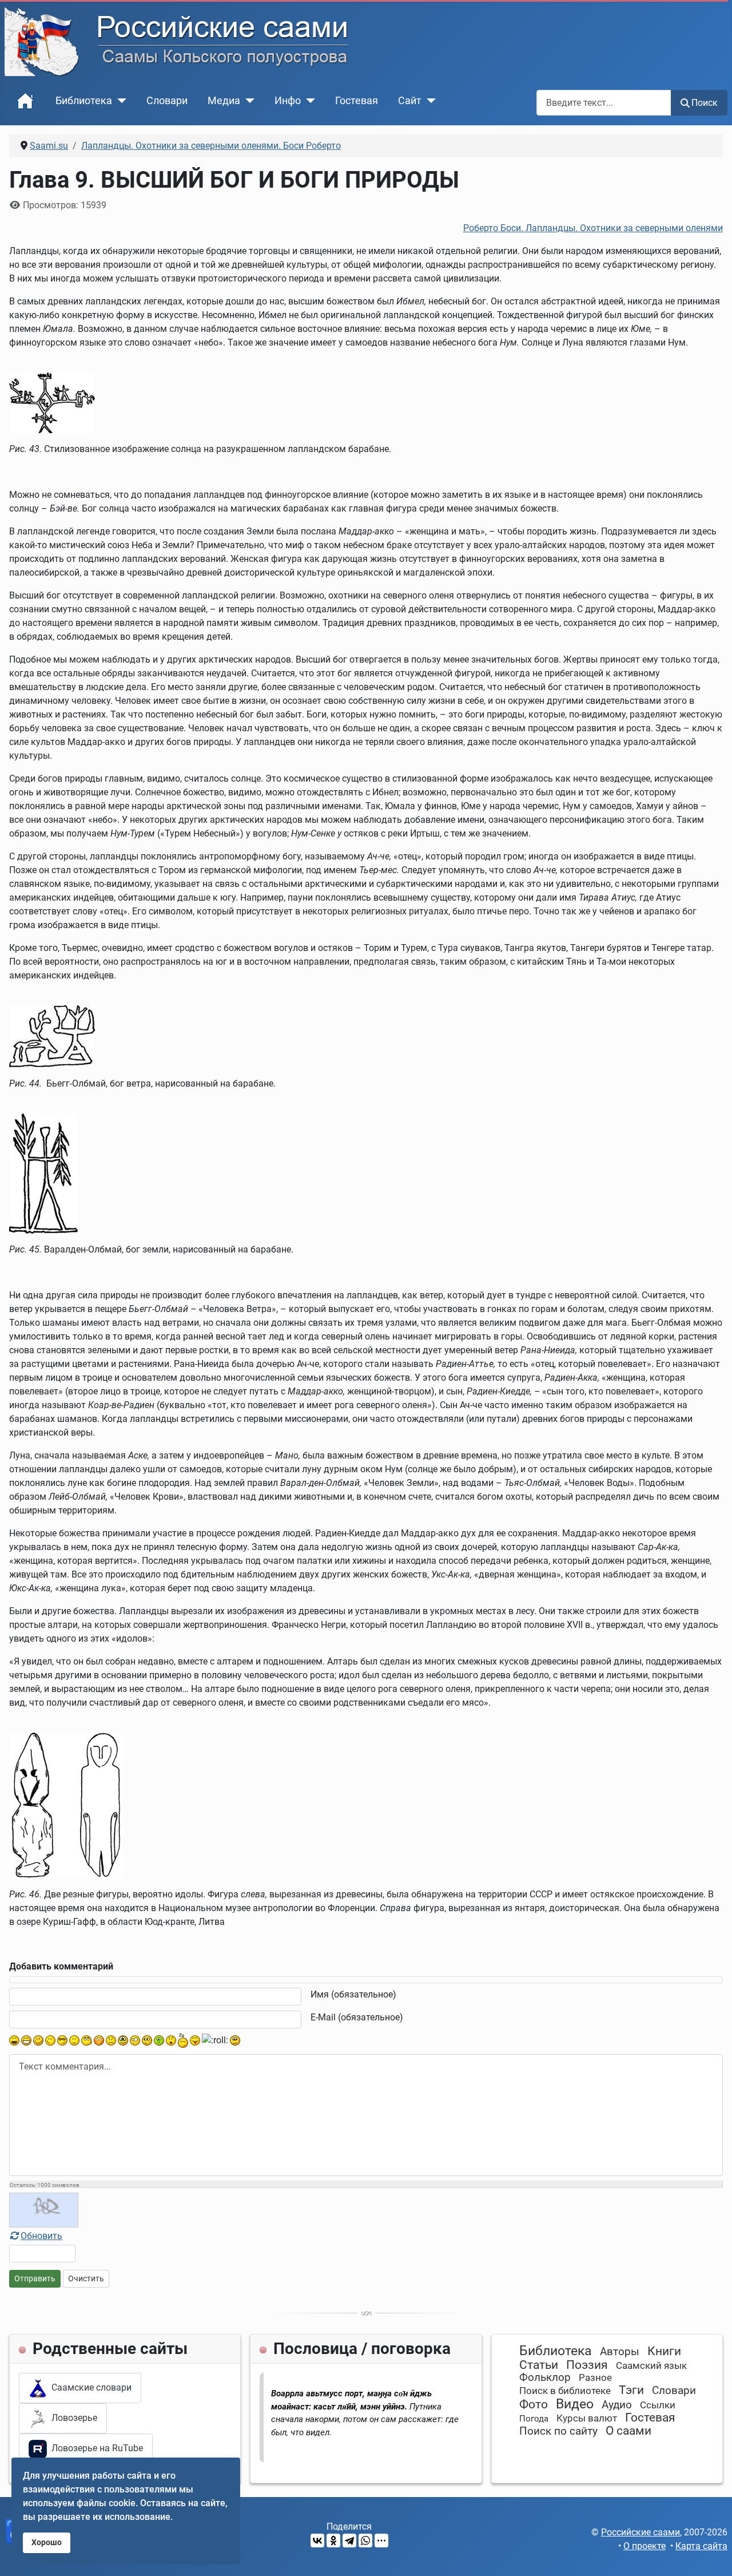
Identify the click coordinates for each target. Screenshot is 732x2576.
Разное (595, 2377)
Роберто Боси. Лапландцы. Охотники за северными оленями (593, 228)
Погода (534, 2419)
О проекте (645, 2546)
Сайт (410, 101)
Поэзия (587, 2365)
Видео (575, 2404)
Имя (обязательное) (353, 1994)
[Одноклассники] (333, 2541)
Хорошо (47, 2543)
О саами (628, 2431)
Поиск (705, 103)
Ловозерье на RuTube (95, 2448)
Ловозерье (72, 2418)
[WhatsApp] (365, 2541)
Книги (664, 2351)
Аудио (617, 2405)
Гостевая (357, 101)
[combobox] (604, 103)
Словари (167, 101)
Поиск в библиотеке (565, 2391)
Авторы (620, 2351)
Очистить (86, 2278)
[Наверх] (712, 2555)
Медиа (224, 101)
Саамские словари (89, 2387)
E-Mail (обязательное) (357, 2017)
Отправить (35, 2278)
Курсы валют (587, 2418)
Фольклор (545, 2377)
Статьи (539, 2365)
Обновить (41, 2236)
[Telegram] (349, 2541)
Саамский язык (651, 2365)
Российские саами (640, 2532)
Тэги (631, 2390)
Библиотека (84, 101)
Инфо (288, 101)
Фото (534, 2404)
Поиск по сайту (558, 2431)
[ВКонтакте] (317, 2541)
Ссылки (658, 2405)
